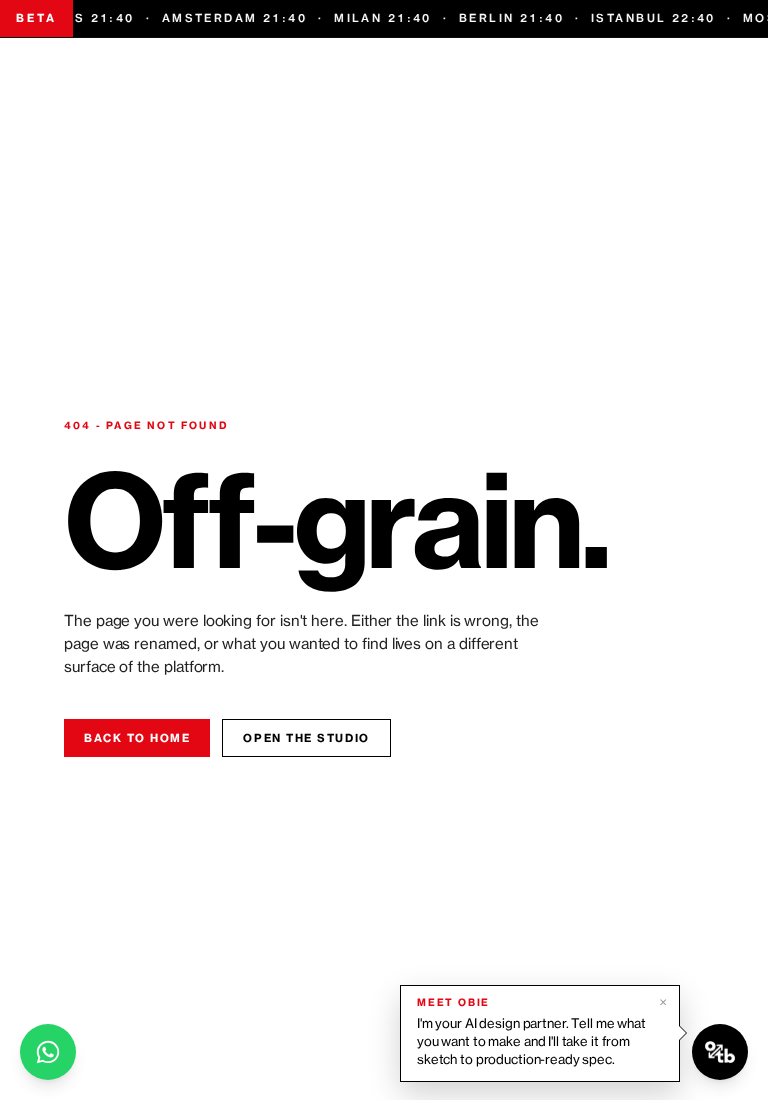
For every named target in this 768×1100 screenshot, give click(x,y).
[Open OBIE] (720, 1052)
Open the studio (306, 738)
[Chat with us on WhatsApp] (48, 1052)
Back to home (137, 738)
